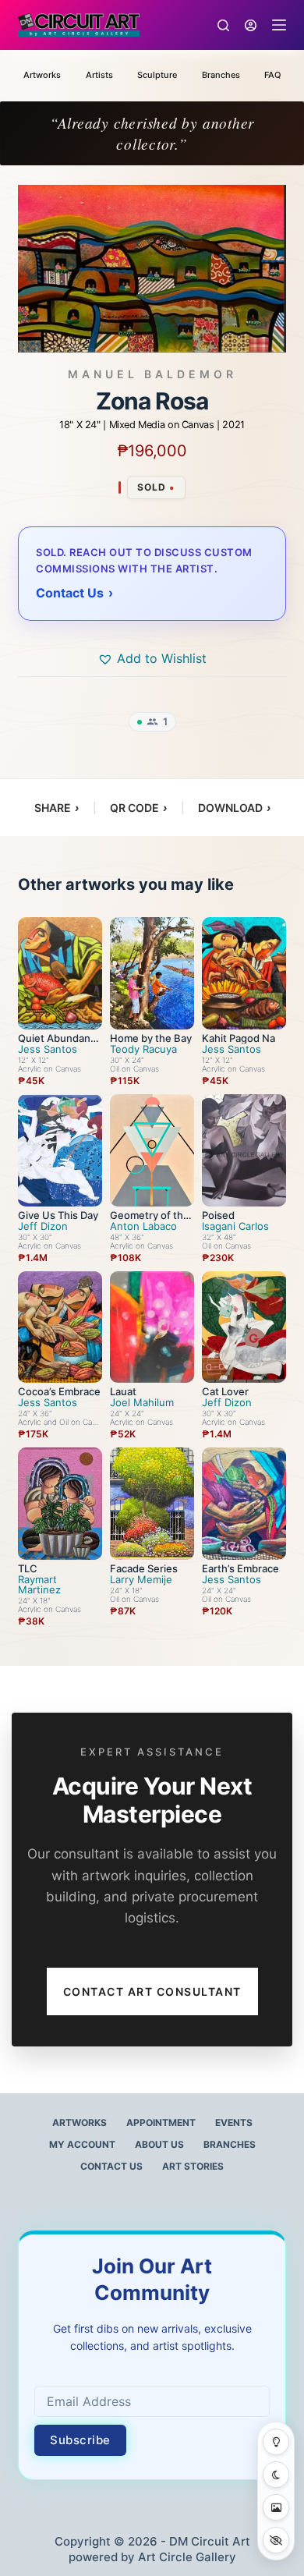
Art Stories (193, 2166)
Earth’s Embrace (240, 1568)
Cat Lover (225, 1391)
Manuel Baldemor (152, 374)
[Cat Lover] (244, 1327)
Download (234, 808)
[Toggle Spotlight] (276, 2442)
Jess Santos (48, 1049)
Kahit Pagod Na (239, 1038)
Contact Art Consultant (152, 1991)
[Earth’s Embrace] (244, 1504)
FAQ (272, 75)
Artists (99, 75)
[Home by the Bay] (152, 973)
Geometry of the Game (150, 1220)
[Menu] (279, 25)
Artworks (42, 75)
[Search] (223, 25)
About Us (159, 2144)
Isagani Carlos (235, 1226)
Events (234, 2122)
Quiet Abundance (57, 1043)
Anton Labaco (143, 1226)
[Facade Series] (152, 1504)
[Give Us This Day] (60, 1150)
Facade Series (144, 1568)
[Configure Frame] (276, 2507)
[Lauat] (152, 1327)
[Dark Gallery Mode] (276, 2475)
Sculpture (157, 75)
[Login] (251, 25)
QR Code (138, 808)
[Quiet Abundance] (60, 973)
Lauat (123, 1391)
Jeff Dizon (43, 1226)
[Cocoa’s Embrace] (60, 1327)
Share (57, 808)
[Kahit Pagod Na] (244, 973)
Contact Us (111, 2166)
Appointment (161, 2122)
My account (82, 2144)
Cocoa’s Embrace (59, 1391)
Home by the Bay (151, 1038)
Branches (221, 75)
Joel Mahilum (142, 1403)
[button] (152, 658)
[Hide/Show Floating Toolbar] (276, 2540)
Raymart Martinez (39, 1585)
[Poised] (244, 1150)
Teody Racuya (143, 1049)
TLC (28, 1568)
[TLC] (60, 1504)
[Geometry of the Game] (152, 1150)
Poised (218, 1215)
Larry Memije (141, 1580)
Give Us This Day (58, 1215)
